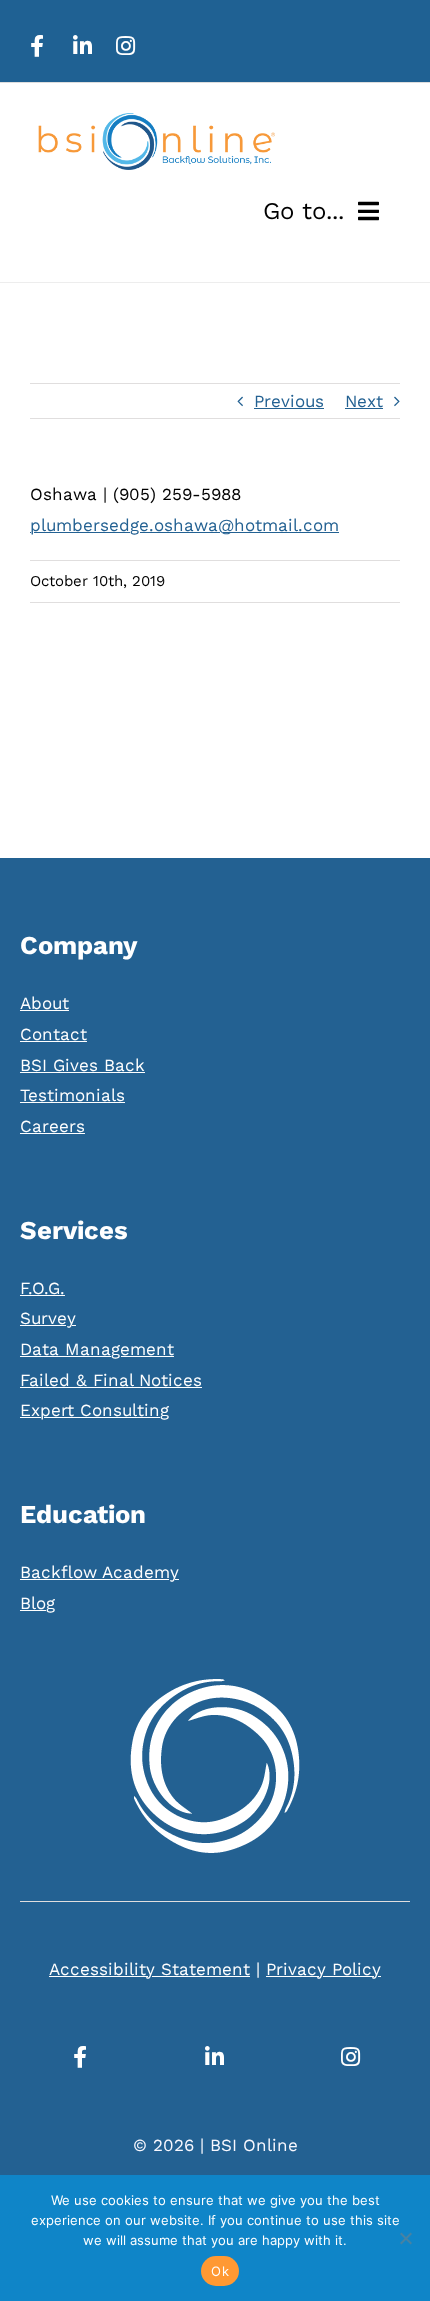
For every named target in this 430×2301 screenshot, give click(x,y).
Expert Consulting (94, 1410)
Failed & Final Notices (111, 1380)
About (44, 1003)
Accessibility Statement (149, 1969)
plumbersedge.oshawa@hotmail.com (184, 525)
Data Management (97, 1349)
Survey (48, 1318)
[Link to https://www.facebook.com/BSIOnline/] (37, 46)
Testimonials (72, 1095)
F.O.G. (42, 1288)
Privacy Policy (323, 1969)
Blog (37, 1603)
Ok (220, 2271)
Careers (52, 1126)
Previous (289, 401)
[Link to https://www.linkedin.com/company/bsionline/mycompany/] (82, 46)
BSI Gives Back (82, 1065)
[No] (405, 2238)
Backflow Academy (99, 1572)
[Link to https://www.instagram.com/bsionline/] (125, 46)
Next (364, 401)
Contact (53, 1034)
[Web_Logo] (155, 121)
